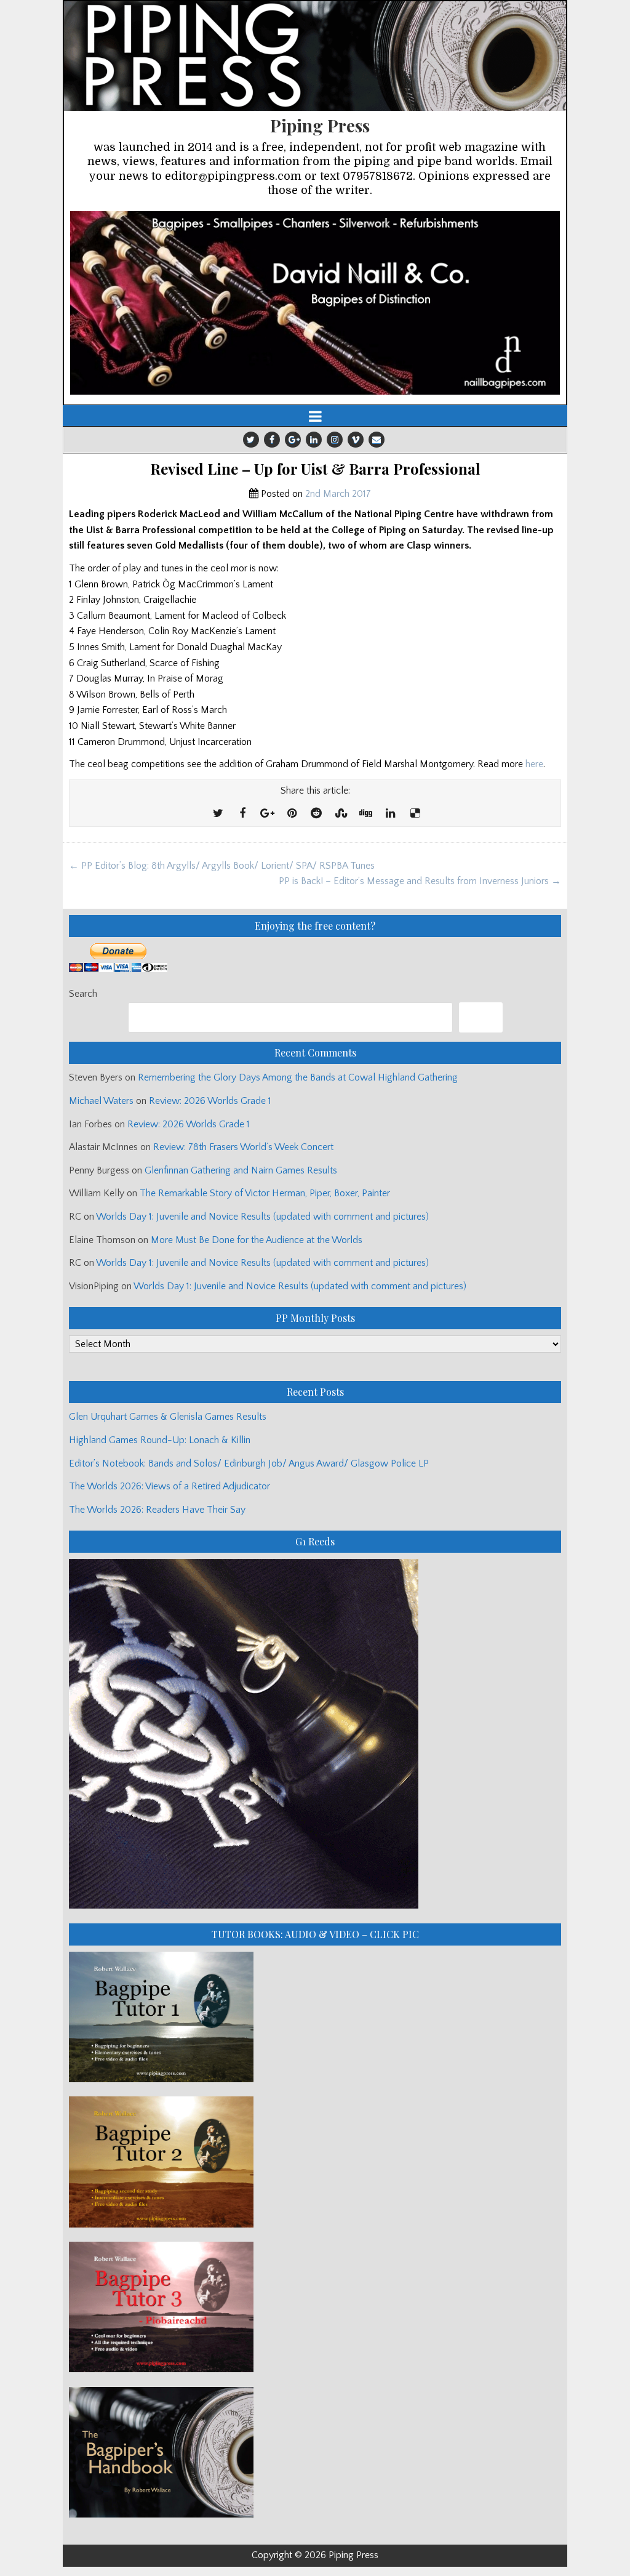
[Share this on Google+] (267, 814)
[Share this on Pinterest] (292, 814)
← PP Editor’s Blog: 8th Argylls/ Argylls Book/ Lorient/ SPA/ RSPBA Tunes (222, 866)
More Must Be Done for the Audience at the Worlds (257, 1240)
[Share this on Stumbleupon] (341, 814)
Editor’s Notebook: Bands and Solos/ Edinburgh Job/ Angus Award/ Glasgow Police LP (249, 1463)
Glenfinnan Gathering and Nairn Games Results (241, 1170)
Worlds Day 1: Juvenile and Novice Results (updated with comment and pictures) (262, 1217)
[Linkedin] (314, 440)
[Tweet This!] (218, 814)
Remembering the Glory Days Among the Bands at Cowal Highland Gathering (298, 1077)
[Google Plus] (293, 440)
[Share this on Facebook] (242, 814)
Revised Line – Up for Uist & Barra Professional (315, 469)
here (534, 764)
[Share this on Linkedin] (390, 814)
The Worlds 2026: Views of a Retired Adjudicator (169, 1486)
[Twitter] (251, 440)
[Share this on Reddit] (316, 814)
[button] (315, 303)
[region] (315, 303)
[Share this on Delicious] (415, 814)
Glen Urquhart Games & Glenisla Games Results (168, 1417)
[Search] (481, 1017)
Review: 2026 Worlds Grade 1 (210, 1101)
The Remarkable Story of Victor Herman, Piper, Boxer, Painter (265, 1193)
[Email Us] (377, 440)
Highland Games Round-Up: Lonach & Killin (160, 1440)
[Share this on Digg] (365, 814)
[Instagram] (335, 440)
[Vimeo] (356, 440)
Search (83, 994)
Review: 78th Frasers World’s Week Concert (243, 1147)
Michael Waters (101, 1101)
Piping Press (320, 125)
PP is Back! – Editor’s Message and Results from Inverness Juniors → (420, 881)
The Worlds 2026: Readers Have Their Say (157, 1510)
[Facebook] (272, 440)
